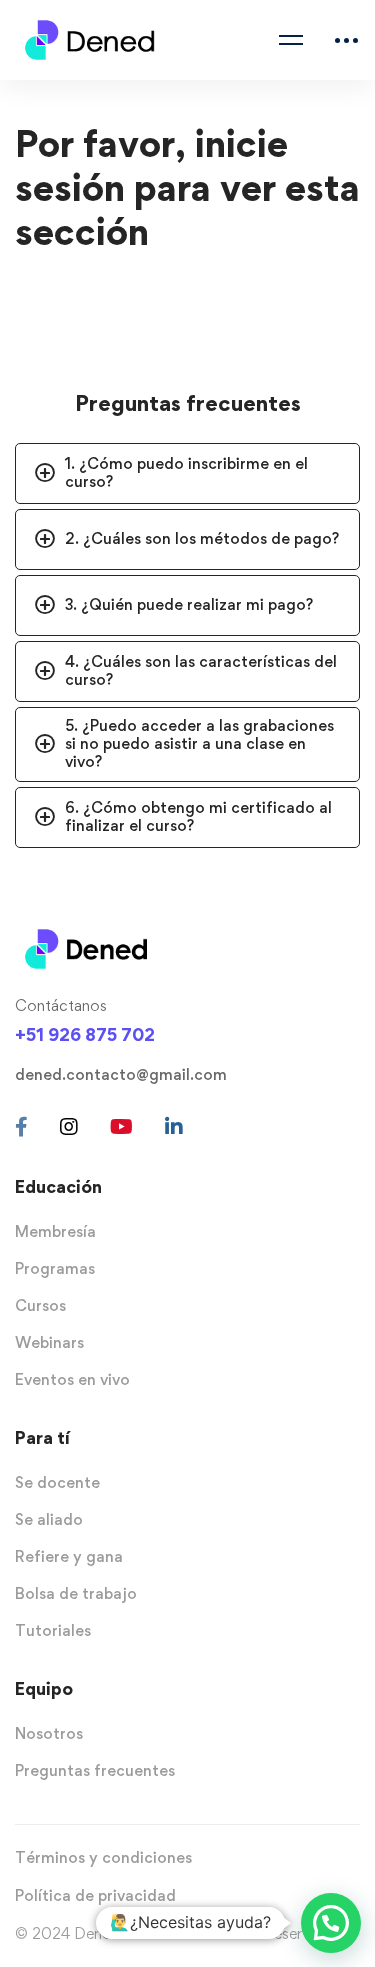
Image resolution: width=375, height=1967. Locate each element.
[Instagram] (69, 1127)
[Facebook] (21, 1127)
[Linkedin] (174, 1127)
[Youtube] (121, 1127)
